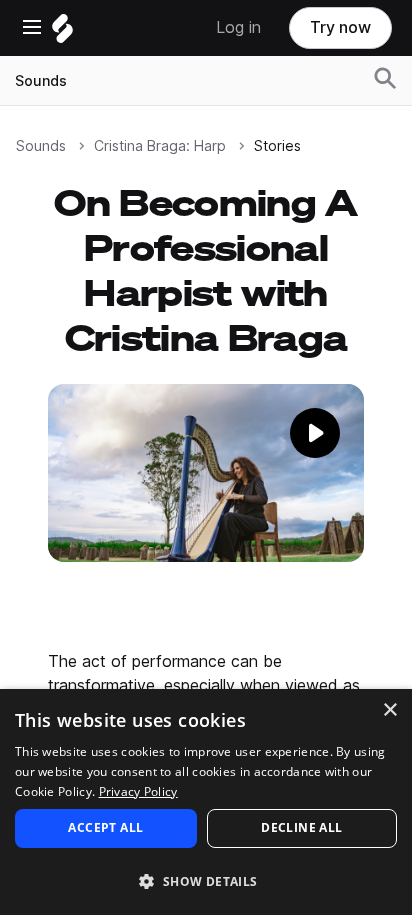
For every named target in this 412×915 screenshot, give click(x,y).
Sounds (41, 81)
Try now (340, 27)
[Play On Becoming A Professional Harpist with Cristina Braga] (206, 489)
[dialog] (206, 802)
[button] (206, 880)
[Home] (62, 33)
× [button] (389, 710)
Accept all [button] (105, 827)
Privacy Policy (138, 791)
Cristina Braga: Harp (160, 146)
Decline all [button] (301, 827)
